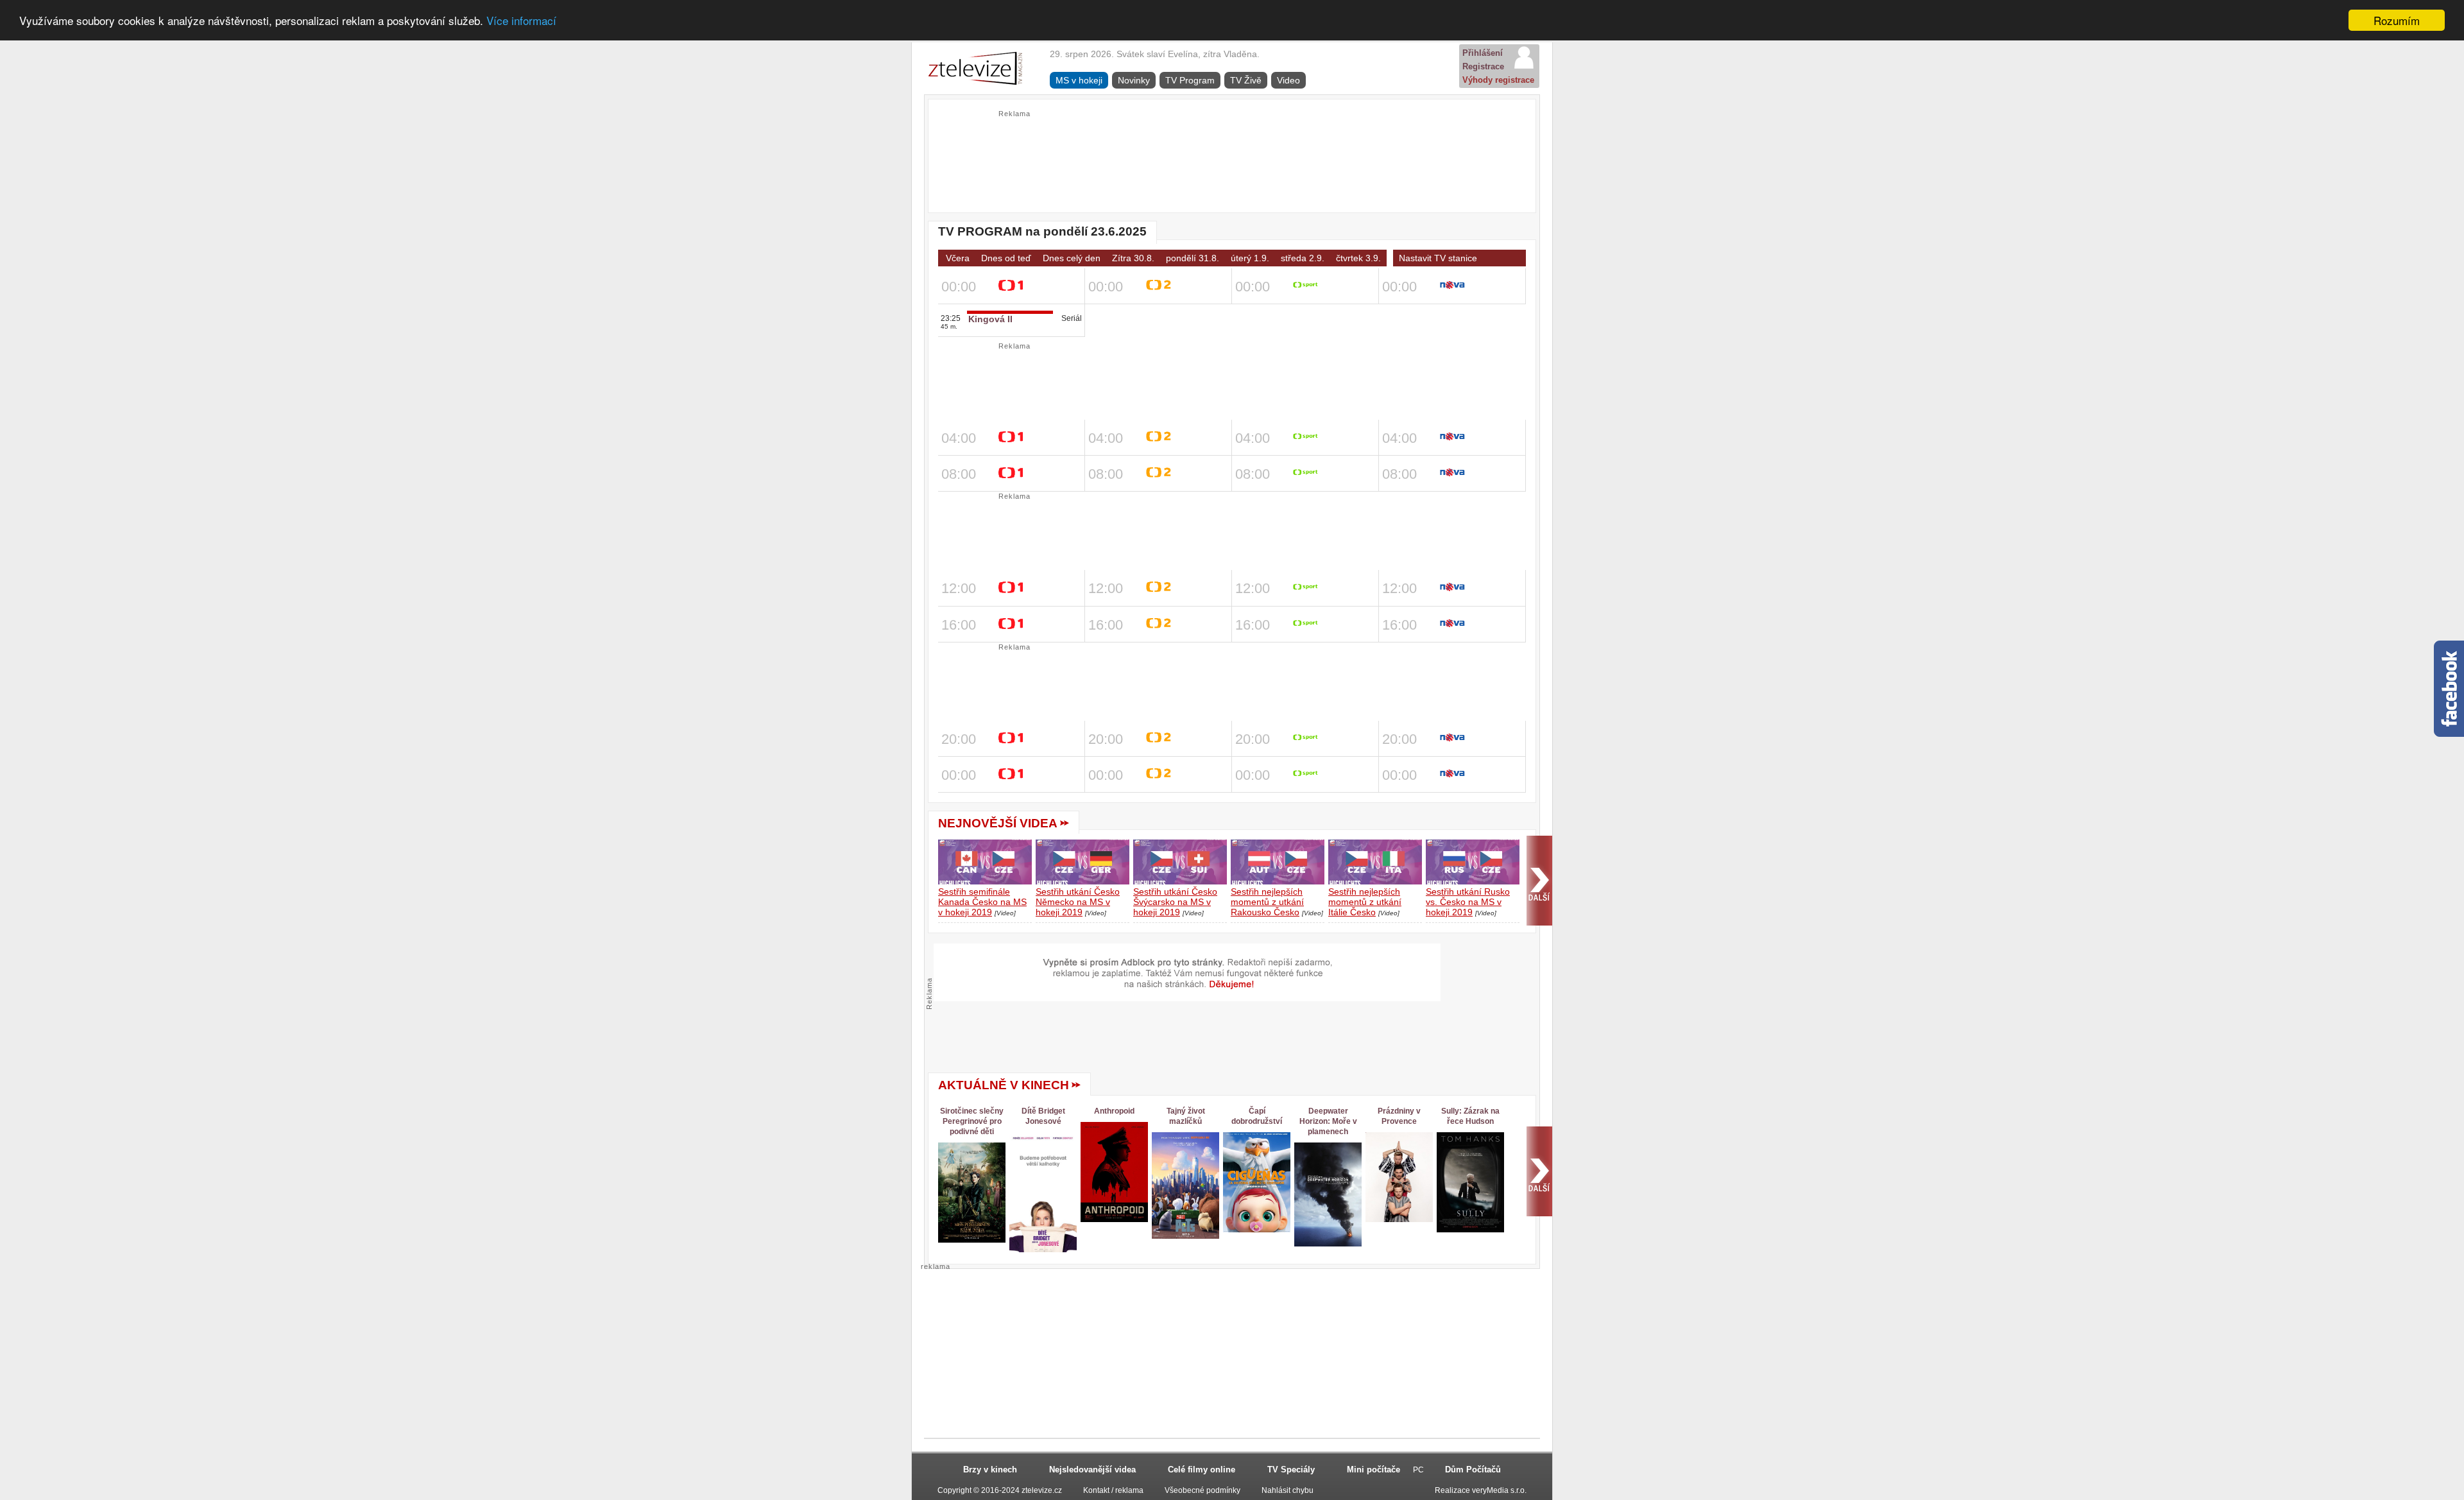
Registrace (1483, 66)
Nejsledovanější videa (1092, 1470)
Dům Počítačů (1473, 1470)
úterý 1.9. (1250, 258)
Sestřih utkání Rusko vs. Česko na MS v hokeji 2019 (1468, 902)
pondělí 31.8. (1193, 258)
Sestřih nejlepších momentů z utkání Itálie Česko (1365, 902)
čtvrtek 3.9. (1358, 258)
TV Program (1190, 80)
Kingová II (990, 319)
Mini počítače (1373, 1470)
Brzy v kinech (990, 1470)
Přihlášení (1483, 53)
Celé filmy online (1202, 1470)
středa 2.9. (1303, 258)
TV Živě (1246, 80)
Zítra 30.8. (1133, 258)
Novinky (1134, 80)
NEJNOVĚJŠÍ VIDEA (998, 823)
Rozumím (2397, 20)
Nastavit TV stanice (1438, 258)
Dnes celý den (1072, 258)
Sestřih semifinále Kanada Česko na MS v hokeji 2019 (982, 902)
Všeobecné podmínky (1202, 1490)
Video (1288, 80)
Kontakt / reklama (1113, 1490)
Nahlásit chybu (1288, 1490)
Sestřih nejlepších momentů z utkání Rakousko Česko (1267, 902)
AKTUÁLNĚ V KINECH (1004, 1085)
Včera (958, 258)
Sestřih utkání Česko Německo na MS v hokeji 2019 (1078, 902)
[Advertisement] (1232, 148)
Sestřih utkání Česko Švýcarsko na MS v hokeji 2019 (1175, 902)
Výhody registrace (1498, 80)
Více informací (521, 21)
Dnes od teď (1006, 258)
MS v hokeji (1079, 80)
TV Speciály (1291, 1470)
